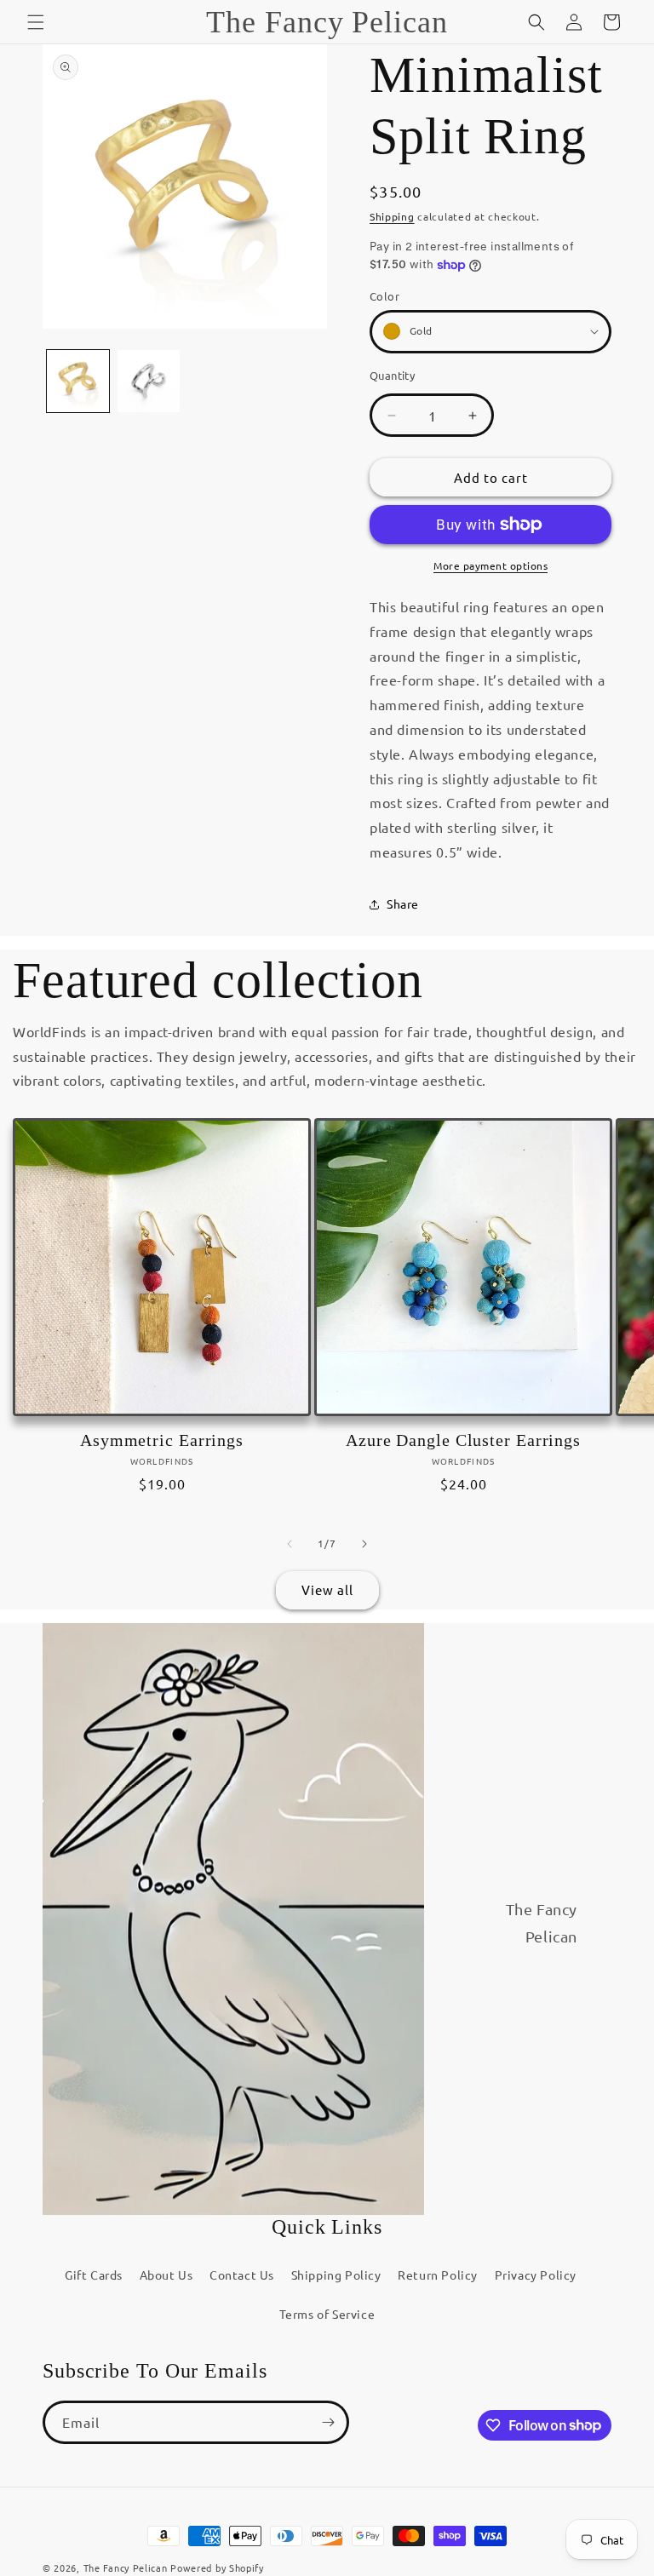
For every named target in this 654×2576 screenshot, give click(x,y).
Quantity (392, 375)
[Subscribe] (328, 2422)
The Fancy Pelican (126, 2567)
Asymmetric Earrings (162, 1440)
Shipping (392, 216)
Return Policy (438, 2275)
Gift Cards (94, 2275)
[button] (36, 22)
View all (327, 1589)
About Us (166, 2275)
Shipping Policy (336, 2275)
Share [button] (403, 904)
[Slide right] (364, 1544)
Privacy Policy (536, 2275)
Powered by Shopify (217, 2567)
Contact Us (242, 2275)
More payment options (490, 565)
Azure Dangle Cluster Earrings (463, 1440)
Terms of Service (327, 2314)
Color (384, 296)
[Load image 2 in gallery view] (149, 381)
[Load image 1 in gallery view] (78, 381)
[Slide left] (290, 1544)
